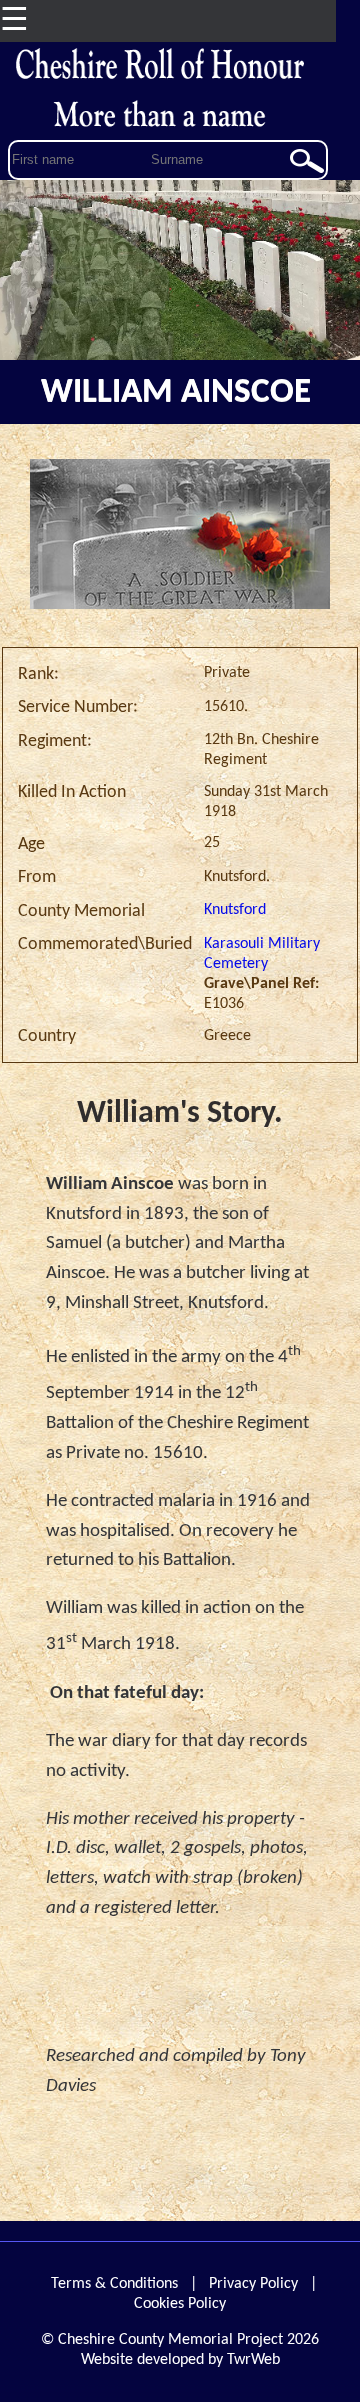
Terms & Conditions (114, 2284)
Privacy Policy (253, 2284)
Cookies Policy (180, 2304)
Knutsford (235, 910)
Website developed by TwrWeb (180, 2360)
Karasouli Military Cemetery (262, 954)
